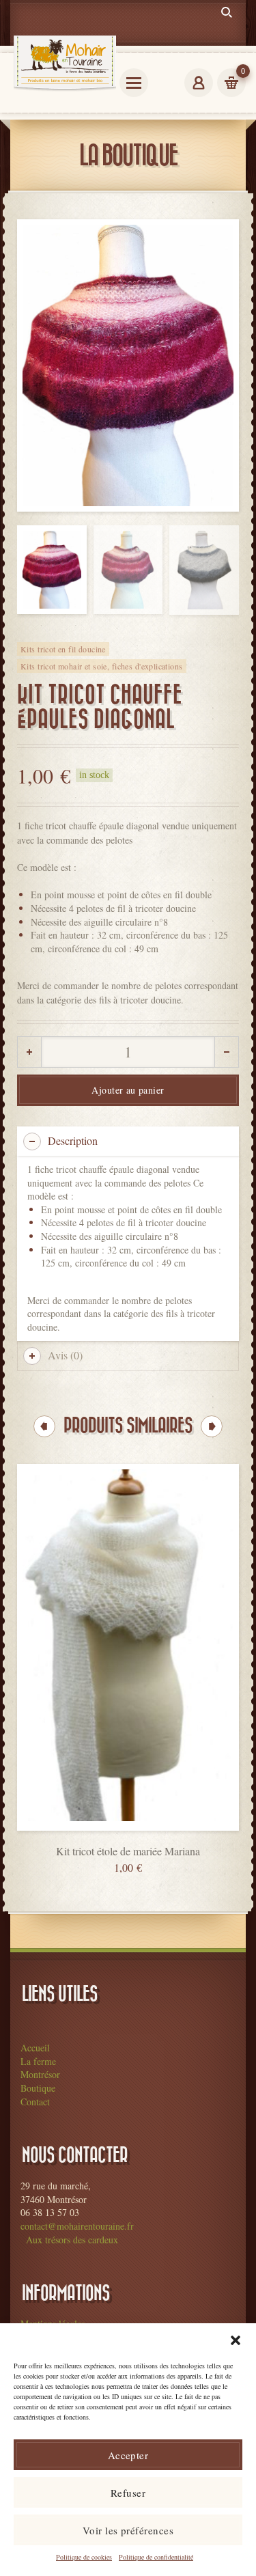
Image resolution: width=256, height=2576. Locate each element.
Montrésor (40, 2074)
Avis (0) (65, 1355)
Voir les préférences (128, 2530)
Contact (35, 2102)
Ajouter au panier (128, 1090)
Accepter (128, 2455)
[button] (236, 2340)
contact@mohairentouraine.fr (77, 2226)
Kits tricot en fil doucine (63, 649)
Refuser (128, 2493)
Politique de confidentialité (156, 2557)
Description (73, 1140)
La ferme (38, 2061)
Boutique (38, 2088)
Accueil (35, 2048)
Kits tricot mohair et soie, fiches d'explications (102, 666)
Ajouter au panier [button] (128, 1842)
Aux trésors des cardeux (72, 2240)
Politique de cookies (84, 2557)
